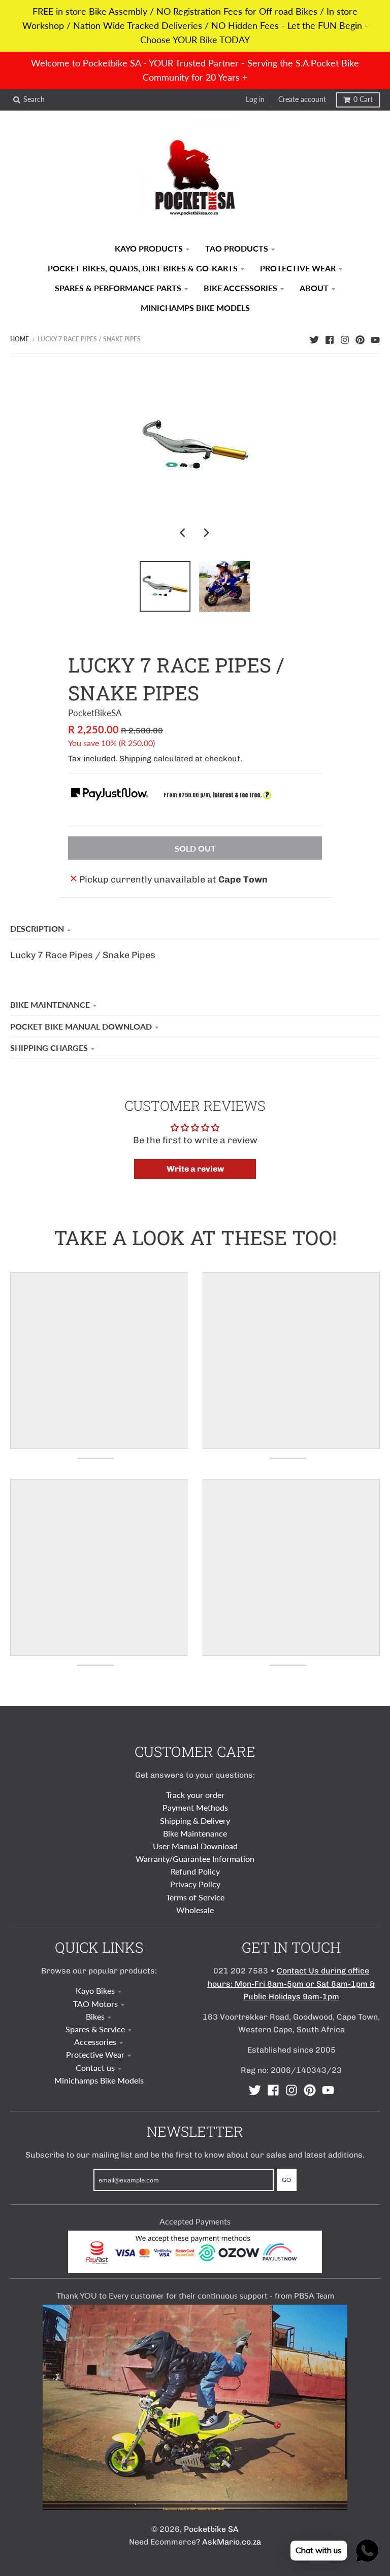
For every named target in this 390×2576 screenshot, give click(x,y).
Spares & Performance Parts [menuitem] (118, 288)
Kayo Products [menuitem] (149, 248)
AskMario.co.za (232, 2542)
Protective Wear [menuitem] (298, 268)
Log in (255, 99)
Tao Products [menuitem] (237, 248)
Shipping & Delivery (195, 1821)
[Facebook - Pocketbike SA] (330, 339)
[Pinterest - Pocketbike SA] (360, 339)
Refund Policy (195, 1871)
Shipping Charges (49, 1048)
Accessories (95, 2042)
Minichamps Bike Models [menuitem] (195, 308)
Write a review (195, 1169)
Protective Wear (95, 2054)
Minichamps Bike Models (99, 2080)
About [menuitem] (314, 288)
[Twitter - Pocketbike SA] (314, 339)
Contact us (95, 2068)
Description (37, 928)
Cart (363, 99)
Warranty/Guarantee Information (195, 1859)
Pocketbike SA (211, 2529)
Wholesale (195, 1910)
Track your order (195, 1795)
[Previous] (184, 533)
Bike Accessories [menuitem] (240, 288)
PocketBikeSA (95, 713)
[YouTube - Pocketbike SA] (375, 339)
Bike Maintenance (50, 1004)
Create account (302, 99)
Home (20, 339)
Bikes (95, 2016)
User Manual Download (195, 1846)
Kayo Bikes (95, 1990)
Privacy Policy (195, 1884)
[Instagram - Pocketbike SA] (345, 339)
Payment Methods (195, 1807)
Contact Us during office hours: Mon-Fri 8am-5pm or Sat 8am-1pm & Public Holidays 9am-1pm (291, 1983)
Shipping (135, 758)
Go (287, 2180)
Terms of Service (195, 1897)
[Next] (206, 533)
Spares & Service (95, 2029)
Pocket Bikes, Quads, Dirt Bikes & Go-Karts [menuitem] (143, 268)
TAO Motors (95, 2004)
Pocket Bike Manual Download (81, 1026)
